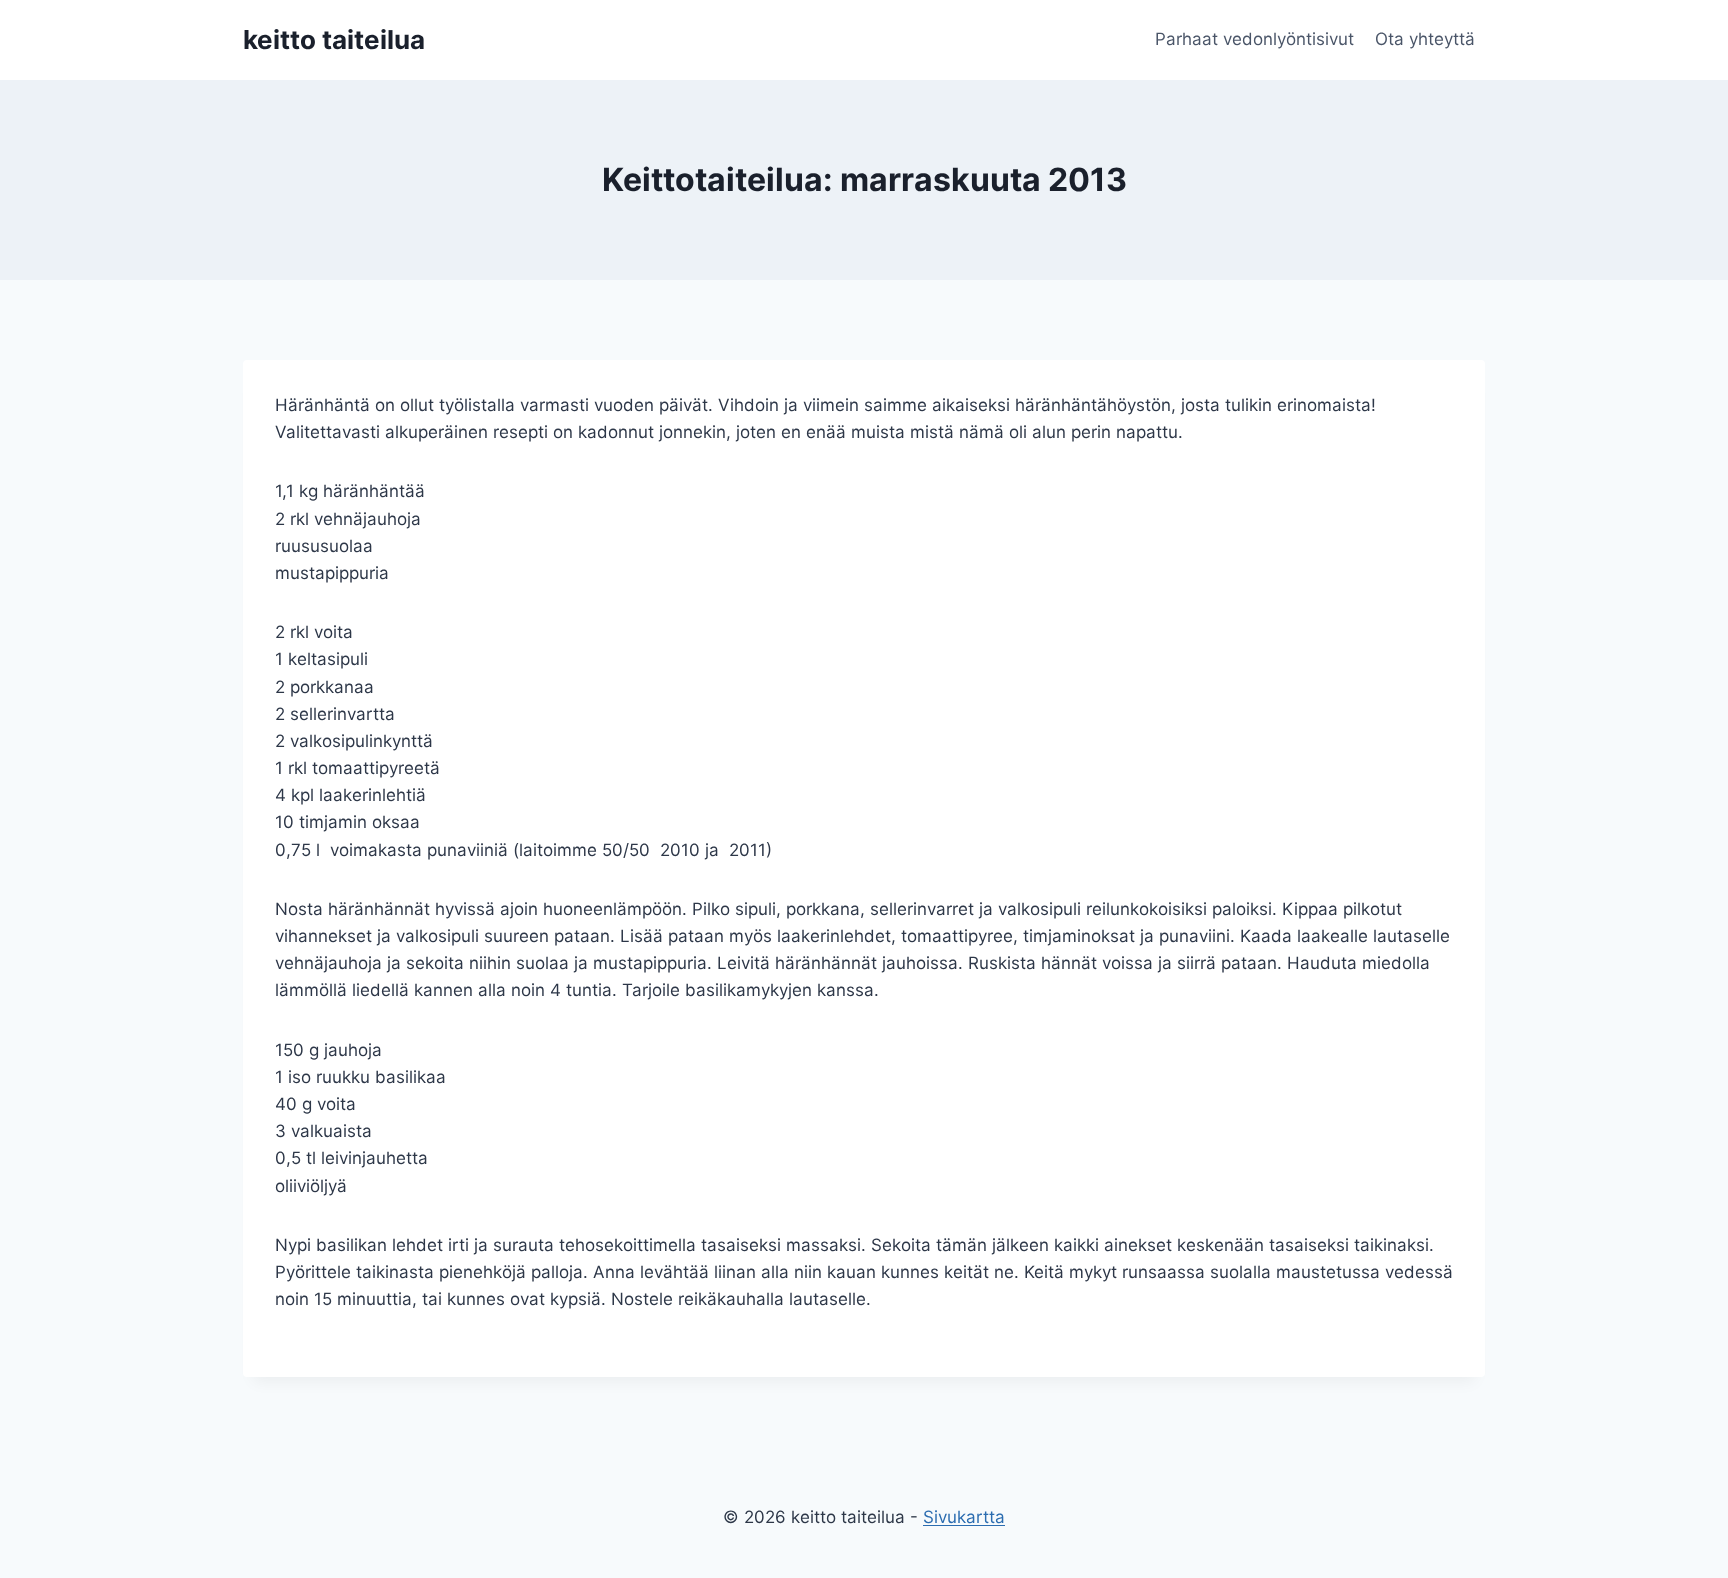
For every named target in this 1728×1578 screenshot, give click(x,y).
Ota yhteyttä (1425, 39)
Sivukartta (964, 1517)
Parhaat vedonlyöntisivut (1254, 39)
